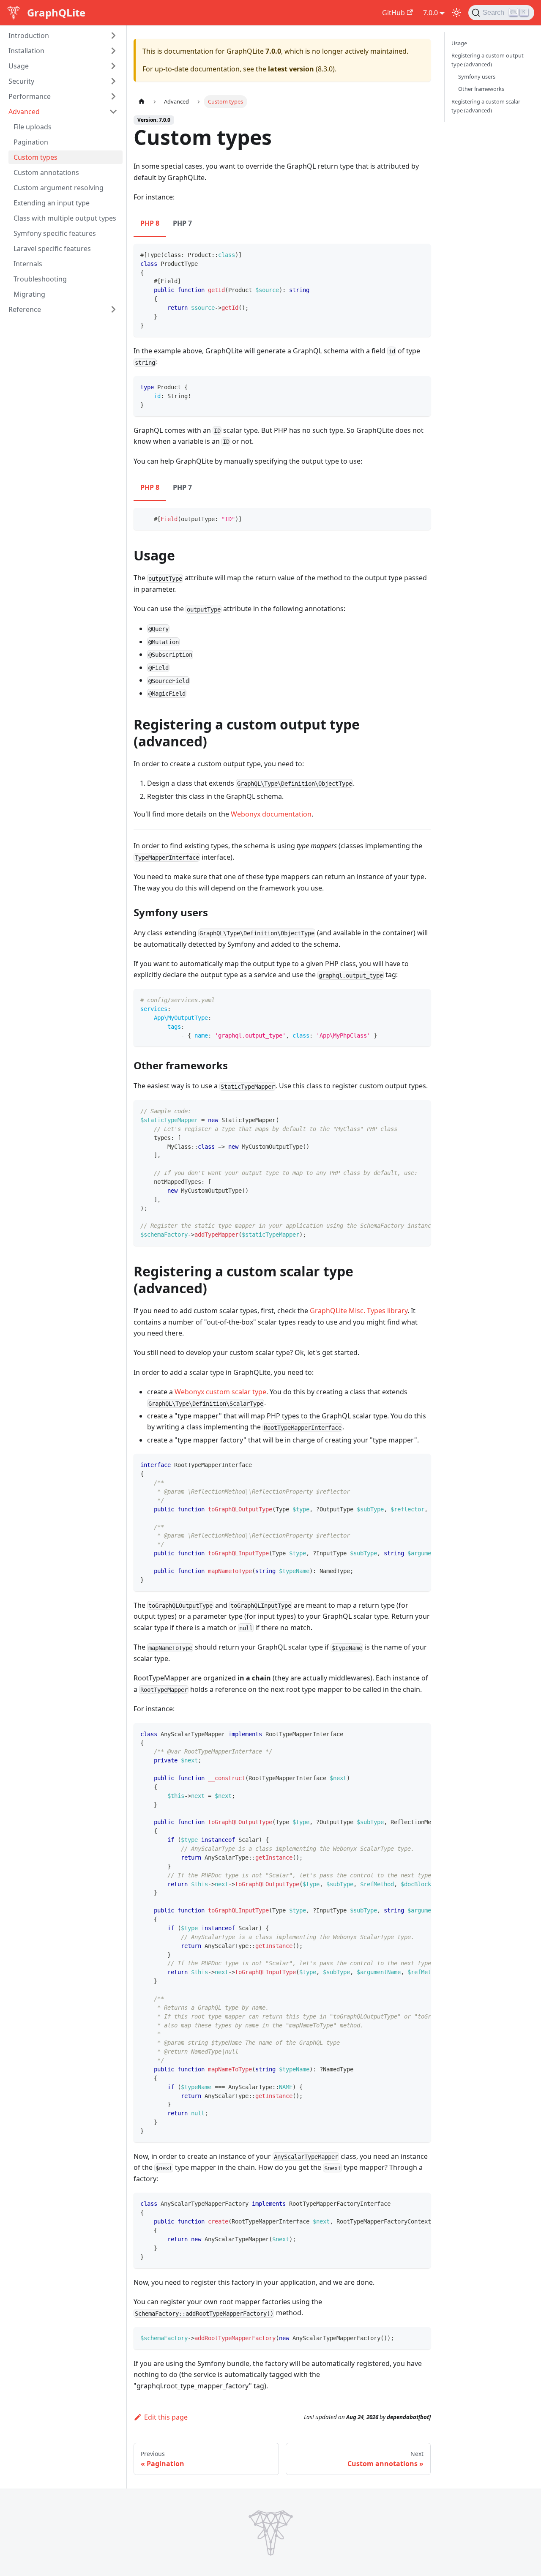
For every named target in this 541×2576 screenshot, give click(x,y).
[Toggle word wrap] (405, 1111)
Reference (25, 309)
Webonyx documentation (271, 814)
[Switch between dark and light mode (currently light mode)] (456, 13)
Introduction (29, 36)
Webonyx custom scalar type (220, 1392)
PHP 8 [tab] (150, 223)
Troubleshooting (40, 279)
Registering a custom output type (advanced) (488, 60)
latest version (291, 69)
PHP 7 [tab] (182, 223)
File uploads (33, 127)
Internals (28, 264)
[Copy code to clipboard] (420, 254)
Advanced (24, 112)
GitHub (393, 13)
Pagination (31, 142)
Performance (30, 96)
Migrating (29, 294)
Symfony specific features (55, 233)
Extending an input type (52, 203)
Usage (19, 66)
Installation (26, 51)
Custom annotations (46, 172)
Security (21, 81)
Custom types (36, 157)
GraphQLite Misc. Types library (359, 1311)
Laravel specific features (52, 249)
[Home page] (142, 102)
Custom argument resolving (59, 188)
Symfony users (477, 76)
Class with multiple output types (65, 218)
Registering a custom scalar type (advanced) (486, 106)
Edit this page (166, 2417)
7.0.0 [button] (430, 13)
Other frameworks (481, 89)
